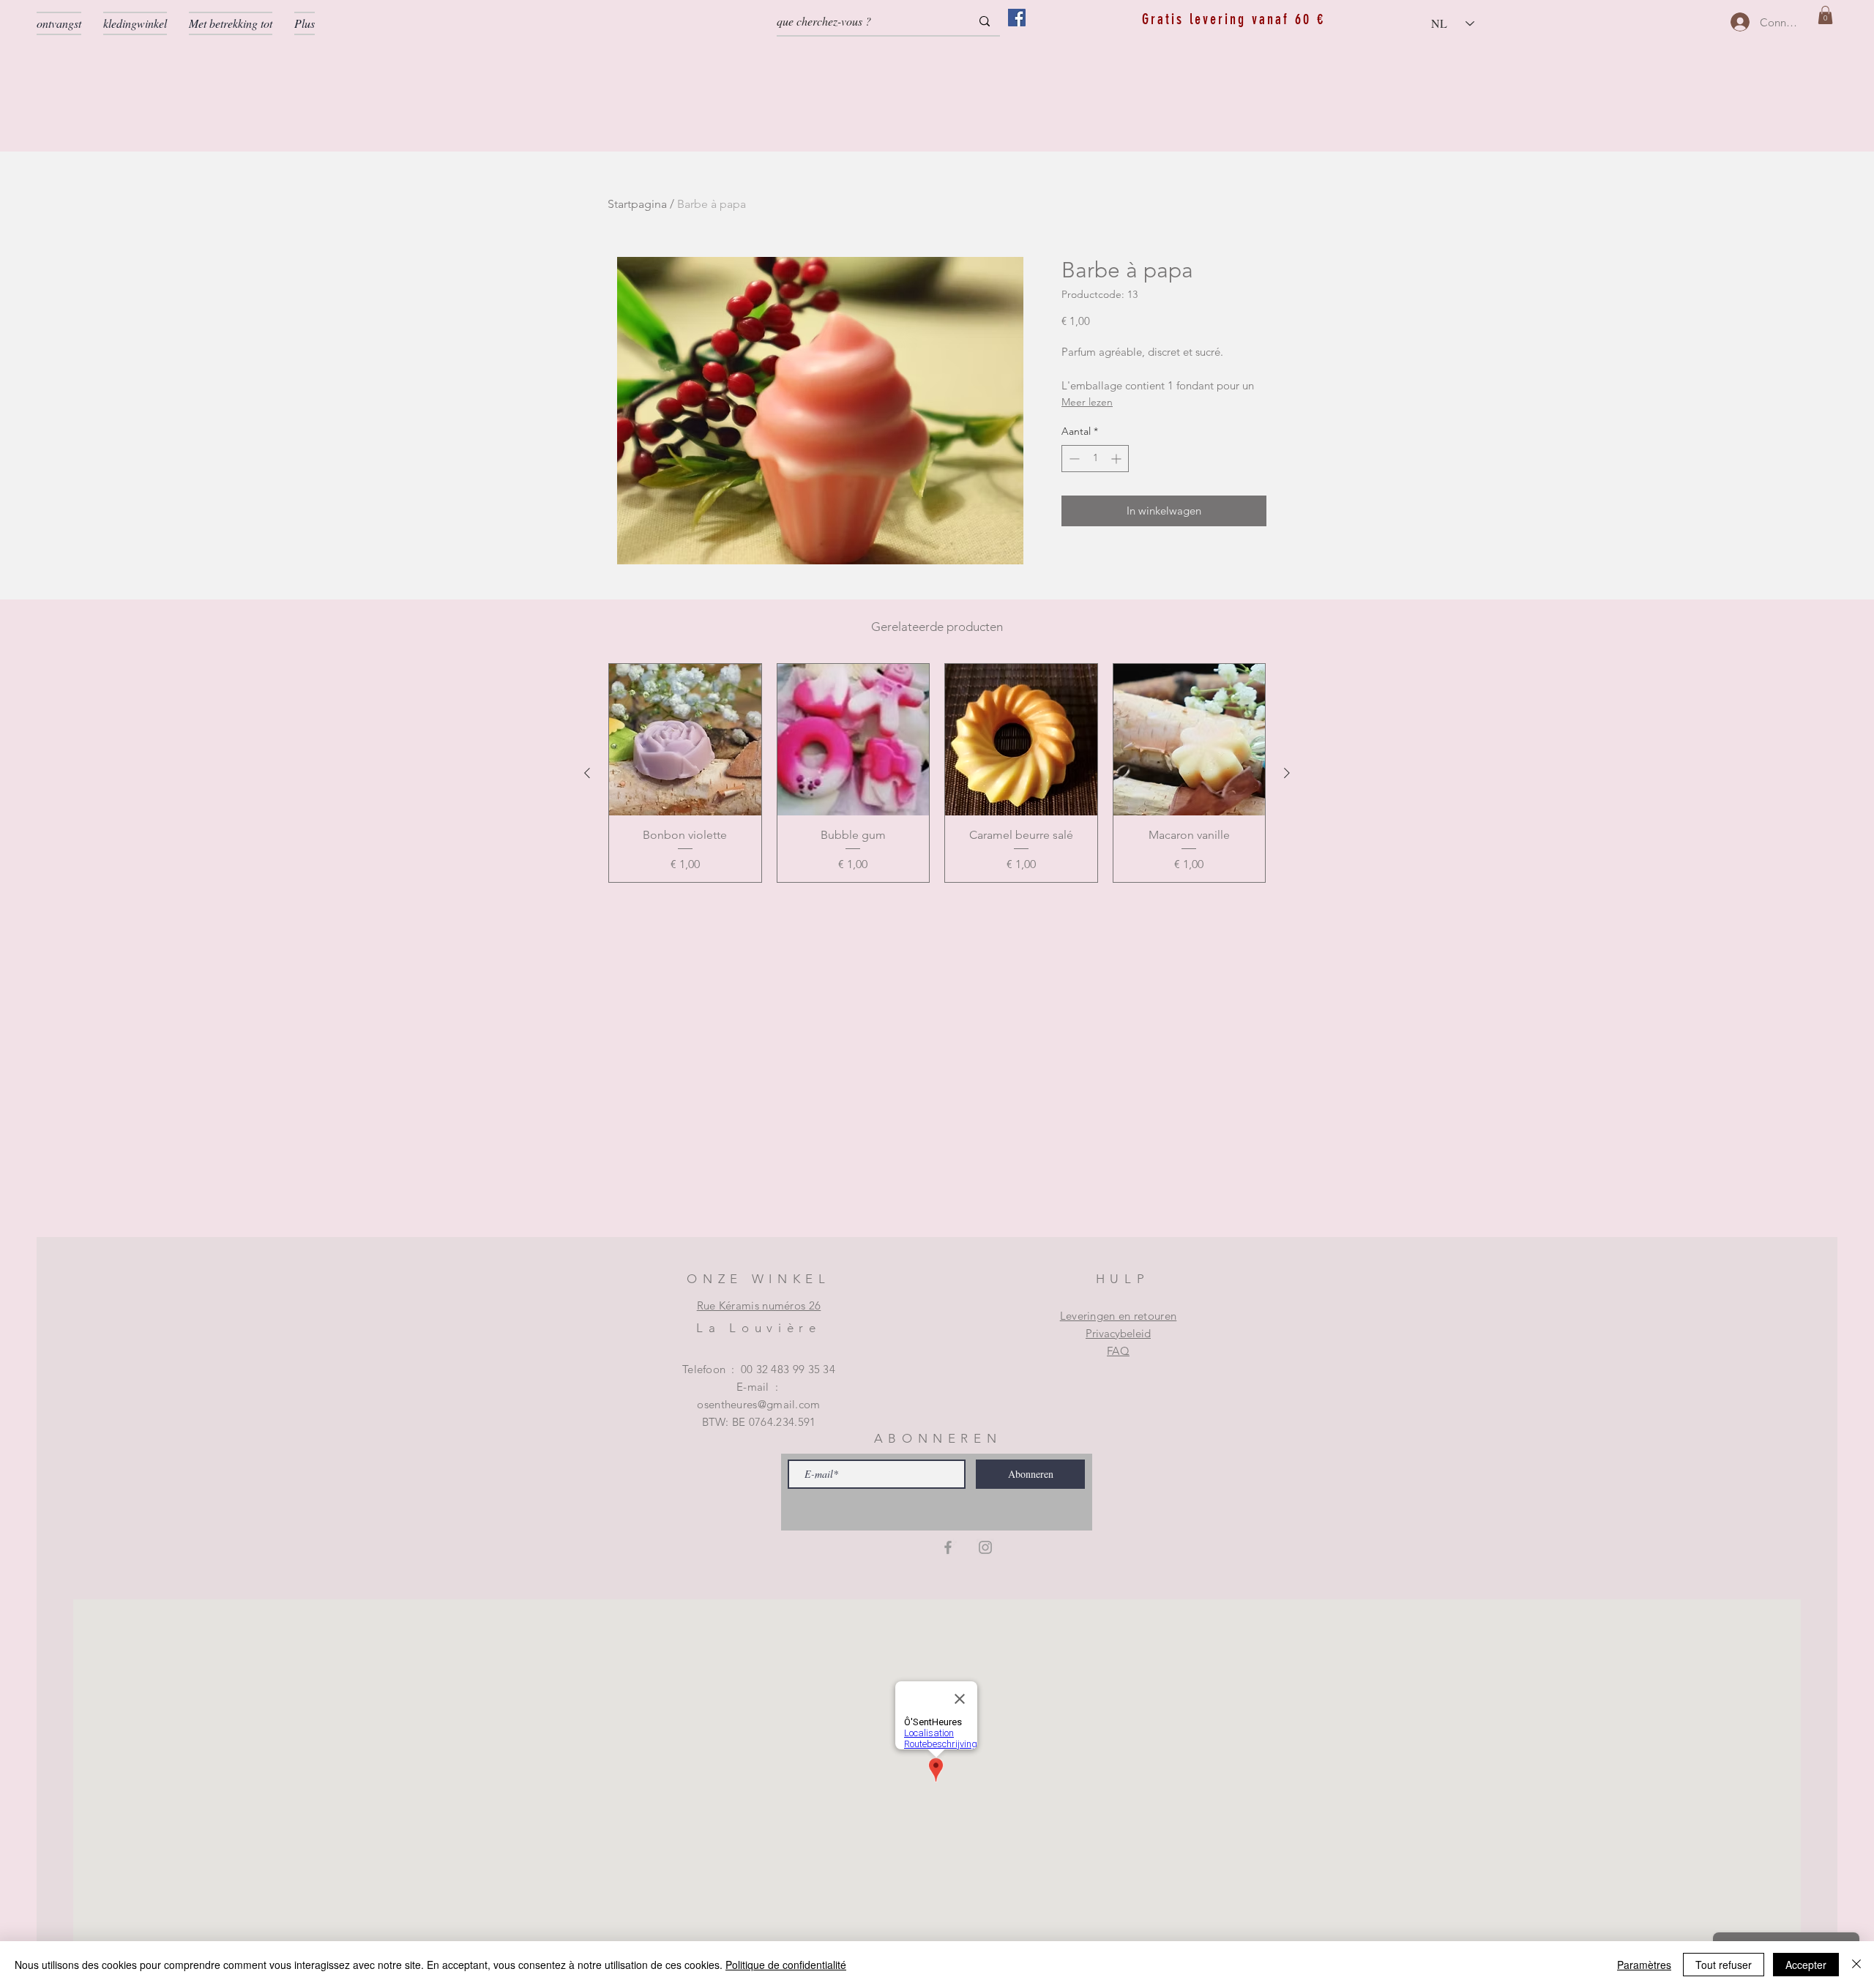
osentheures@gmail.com (758, 1404)
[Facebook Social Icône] (1017, 18)
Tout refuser (1724, 1965)
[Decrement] (1073, 459)
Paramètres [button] (1644, 1965)
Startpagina (637, 204)
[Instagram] (985, 1547)
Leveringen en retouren (1119, 1316)
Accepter (1806, 1965)
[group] (937, 773)
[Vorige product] (587, 773)
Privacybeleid (1118, 1333)
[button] (1825, 15)
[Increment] (1117, 459)
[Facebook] (948, 1547)
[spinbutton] (1095, 459)
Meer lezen (1087, 402)
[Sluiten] (1856, 1965)
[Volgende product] (1287, 773)
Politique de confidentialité (786, 1965)
